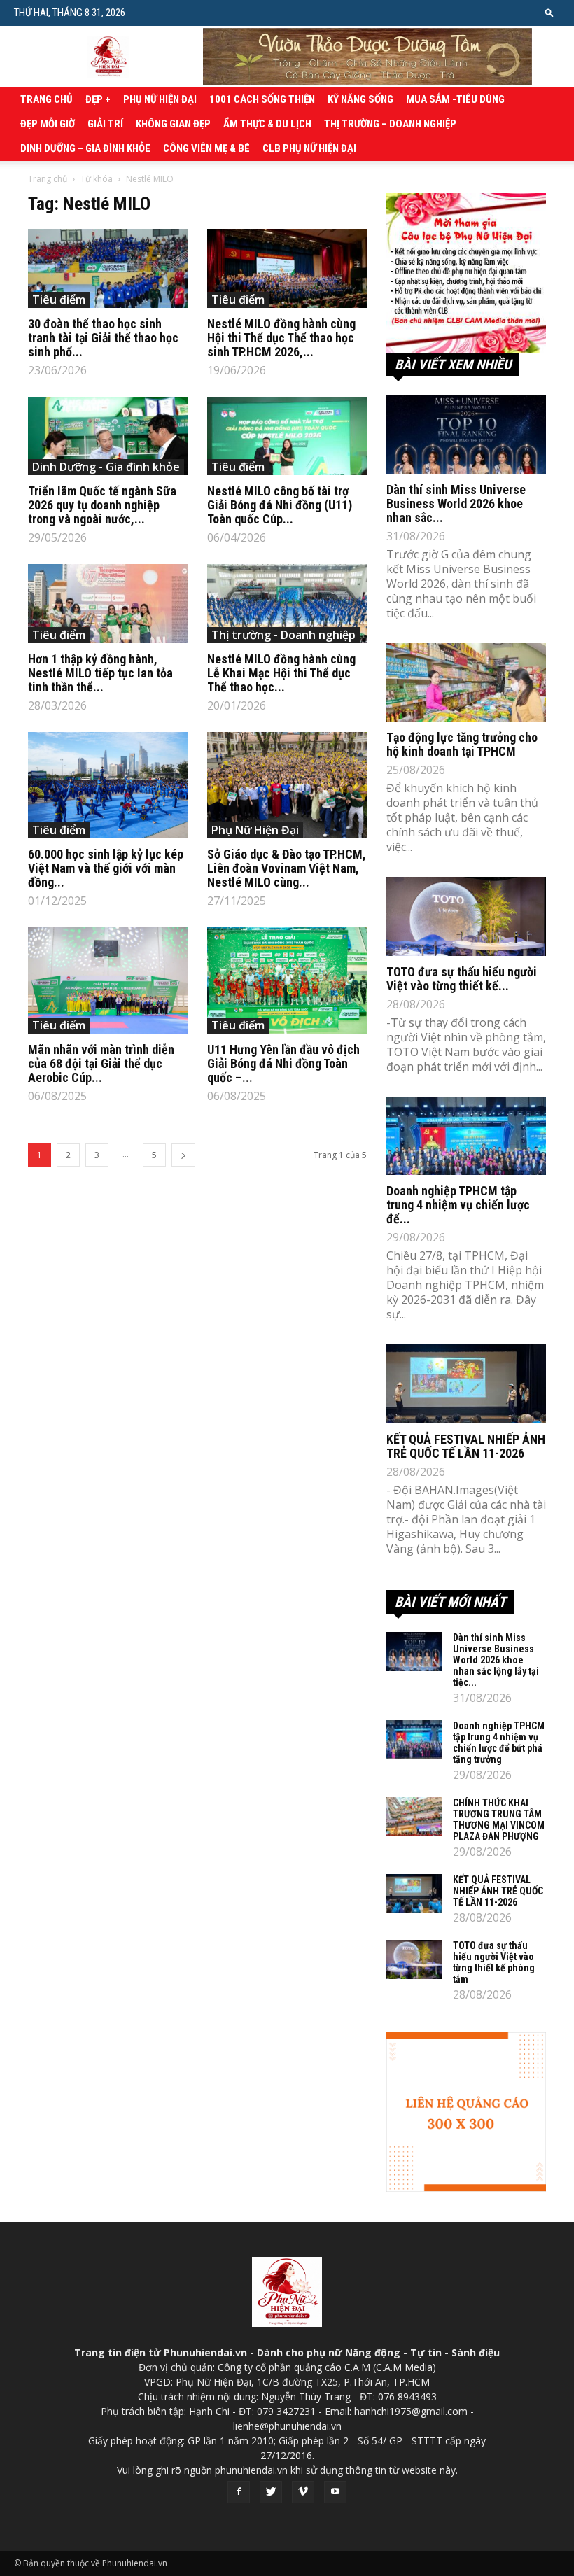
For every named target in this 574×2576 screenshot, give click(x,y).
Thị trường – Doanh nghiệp (390, 124)
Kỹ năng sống (360, 99)
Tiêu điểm (59, 300)
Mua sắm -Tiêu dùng (455, 99)
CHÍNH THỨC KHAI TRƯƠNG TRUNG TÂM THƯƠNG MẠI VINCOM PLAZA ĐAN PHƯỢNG (499, 1820)
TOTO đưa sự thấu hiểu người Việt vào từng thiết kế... (462, 979)
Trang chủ (47, 99)
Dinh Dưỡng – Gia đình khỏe (85, 148)
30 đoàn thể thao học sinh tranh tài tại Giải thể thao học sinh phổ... (103, 338)
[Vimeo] (303, 2492)
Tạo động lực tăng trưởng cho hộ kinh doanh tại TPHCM (462, 744)
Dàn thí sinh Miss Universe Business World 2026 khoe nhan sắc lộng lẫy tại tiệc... (496, 1660)
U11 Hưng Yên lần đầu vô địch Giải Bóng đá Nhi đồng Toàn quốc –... (283, 1063)
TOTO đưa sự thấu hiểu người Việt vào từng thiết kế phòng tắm (494, 1962)
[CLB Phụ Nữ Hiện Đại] (466, 273)
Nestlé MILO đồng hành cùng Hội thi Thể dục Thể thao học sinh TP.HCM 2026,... (281, 338)
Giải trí (105, 124)
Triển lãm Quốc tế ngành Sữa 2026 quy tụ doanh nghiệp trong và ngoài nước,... (102, 505)
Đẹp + (98, 99)
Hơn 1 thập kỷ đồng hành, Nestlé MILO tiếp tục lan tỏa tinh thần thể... (100, 673)
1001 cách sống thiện (262, 99)
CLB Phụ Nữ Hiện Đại (309, 148)
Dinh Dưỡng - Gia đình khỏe (106, 467)
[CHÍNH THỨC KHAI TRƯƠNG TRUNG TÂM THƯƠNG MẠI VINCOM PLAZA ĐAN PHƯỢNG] (414, 1817)
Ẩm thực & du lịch (267, 124)
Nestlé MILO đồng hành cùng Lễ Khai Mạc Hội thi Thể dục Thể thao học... (281, 673)
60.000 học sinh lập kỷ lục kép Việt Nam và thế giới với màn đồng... (106, 868)
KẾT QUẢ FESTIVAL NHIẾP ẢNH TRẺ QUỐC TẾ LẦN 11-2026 (466, 1446)
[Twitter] (271, 2492)
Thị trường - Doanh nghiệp (283, 635)
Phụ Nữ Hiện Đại (160, 99)
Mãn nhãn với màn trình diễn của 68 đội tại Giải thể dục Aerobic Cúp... (101, 1063)
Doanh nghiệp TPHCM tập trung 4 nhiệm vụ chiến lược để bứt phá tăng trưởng (499, 1743)
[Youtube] (335, 2492)
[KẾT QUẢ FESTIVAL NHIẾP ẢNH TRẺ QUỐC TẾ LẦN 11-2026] (466, 1384)
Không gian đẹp (173, 124)
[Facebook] (239, 2492)
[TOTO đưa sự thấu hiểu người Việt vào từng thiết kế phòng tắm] (466, 916)
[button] (549, 12)
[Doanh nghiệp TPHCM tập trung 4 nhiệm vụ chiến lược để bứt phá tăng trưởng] (466, 1136)
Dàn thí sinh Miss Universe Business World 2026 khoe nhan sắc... (456, 504)
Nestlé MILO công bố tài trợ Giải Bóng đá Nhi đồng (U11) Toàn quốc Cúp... (280, 505)
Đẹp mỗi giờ (48, 124)
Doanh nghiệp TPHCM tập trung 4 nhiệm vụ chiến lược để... (458, 1205)
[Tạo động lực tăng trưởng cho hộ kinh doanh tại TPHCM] (466, 683)
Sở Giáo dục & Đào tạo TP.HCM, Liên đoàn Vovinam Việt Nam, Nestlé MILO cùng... (287, 868)
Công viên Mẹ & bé (206, 148)
